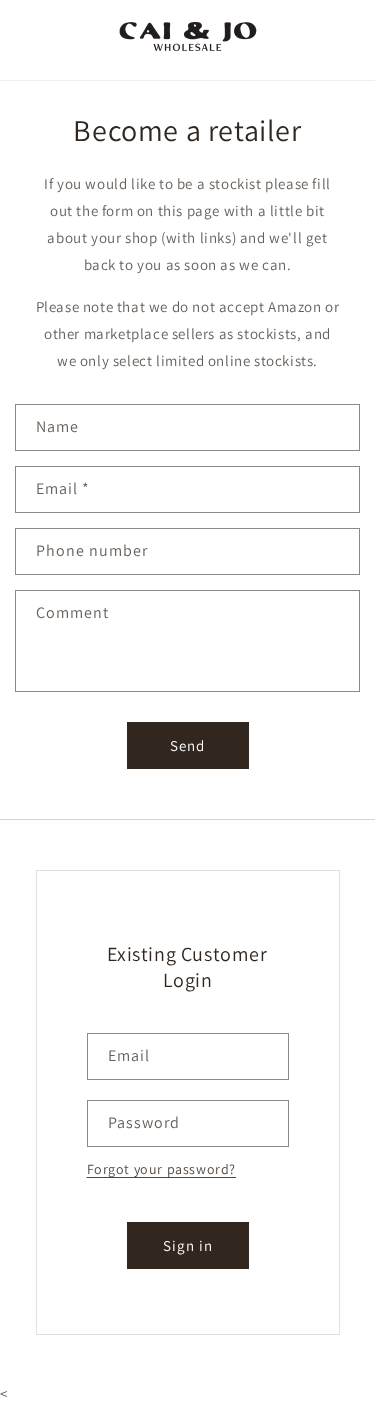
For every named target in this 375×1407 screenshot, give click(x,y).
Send (187, 745)
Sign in (188, 1245)
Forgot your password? (162, 1169)
